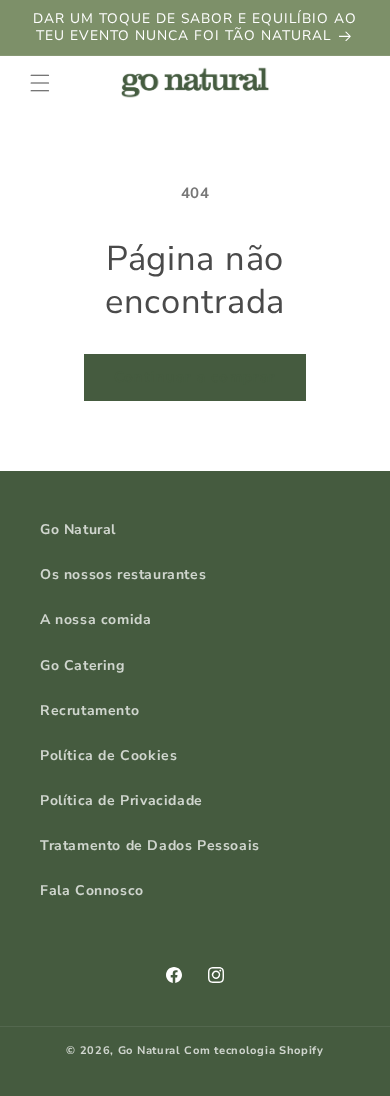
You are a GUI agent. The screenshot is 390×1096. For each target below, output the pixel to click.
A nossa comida (95, 619)
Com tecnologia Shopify (253, 1050)
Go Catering (82, 665)
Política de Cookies (108, 755)
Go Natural (78, 529)
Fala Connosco (92, 890)
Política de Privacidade (121, 800)
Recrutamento (89, 710)
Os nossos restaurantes (123, 574)
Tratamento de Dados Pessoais (150, 845)
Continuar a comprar (195, 377)
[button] (40, 83)
